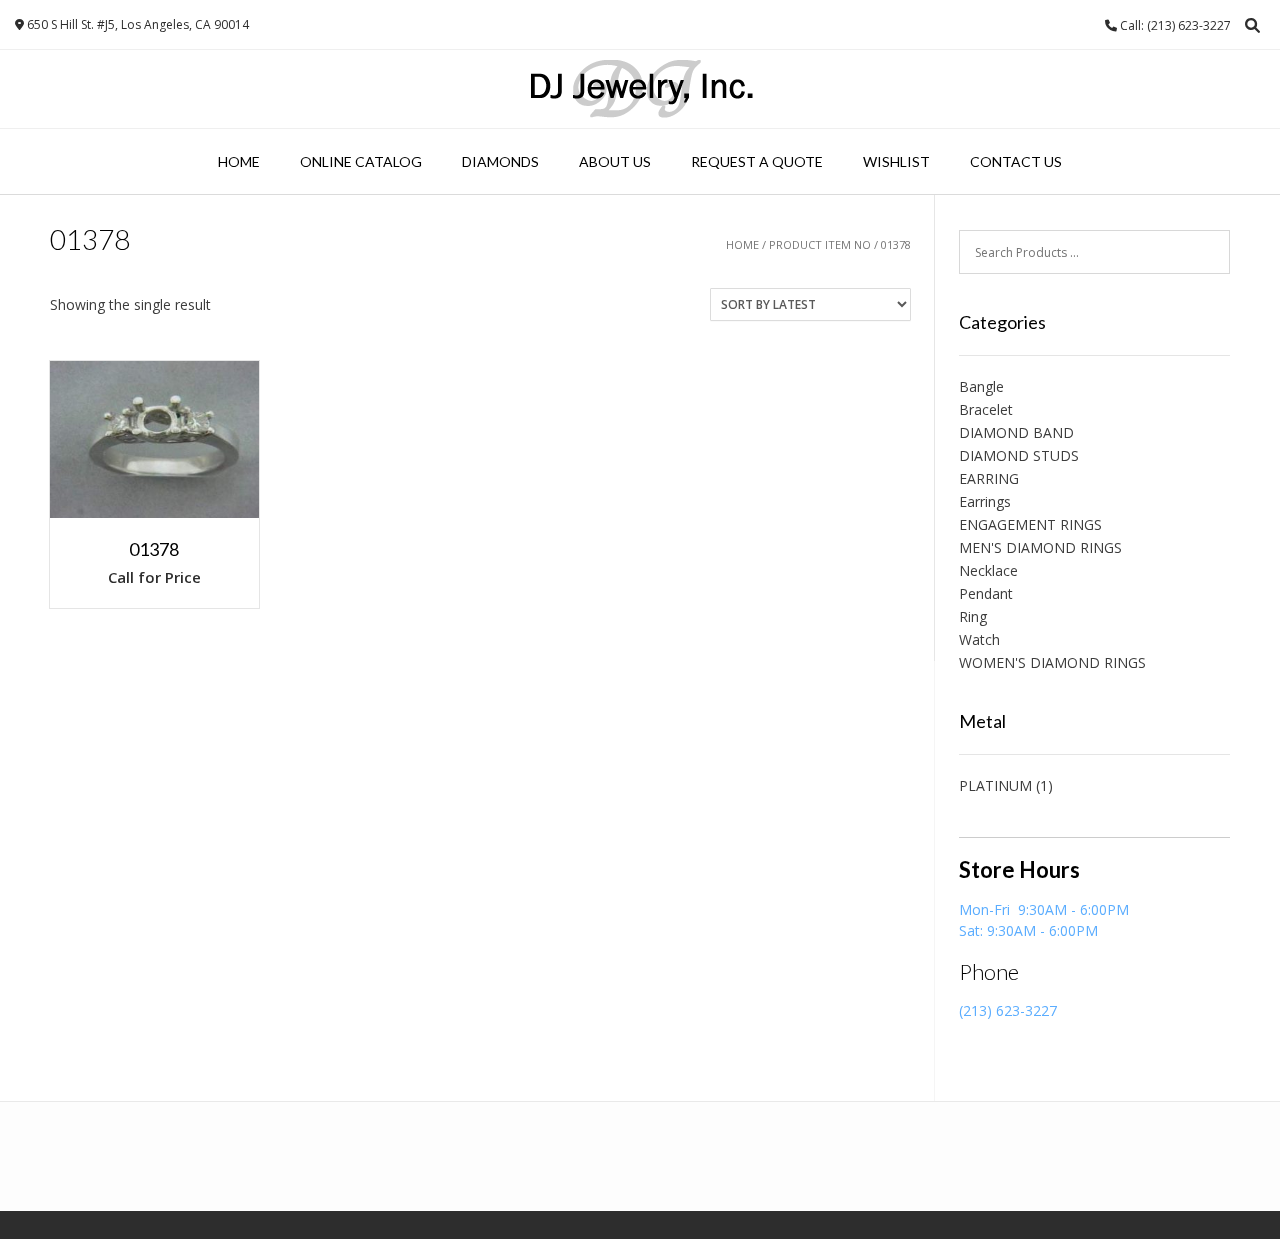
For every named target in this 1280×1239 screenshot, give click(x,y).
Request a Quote (757, 161)
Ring (973, 616)
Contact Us (1016, 161)
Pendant (986, 593)
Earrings (985, 501)
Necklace (988, 570)
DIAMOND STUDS (1019, 455)
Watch (979, 639)
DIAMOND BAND (1016, 432)
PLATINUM (995, 785)
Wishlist (896, 161)
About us (615, 161)
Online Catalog (361, 161)
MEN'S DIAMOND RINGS (1040, 547)
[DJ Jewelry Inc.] (640, 89)
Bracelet (986, 409)
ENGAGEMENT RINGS (1030, 524)
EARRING (989, 478)
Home (239, 161)
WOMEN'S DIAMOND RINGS (1052, 662)
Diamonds (500, 161)
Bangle (981, 386)
